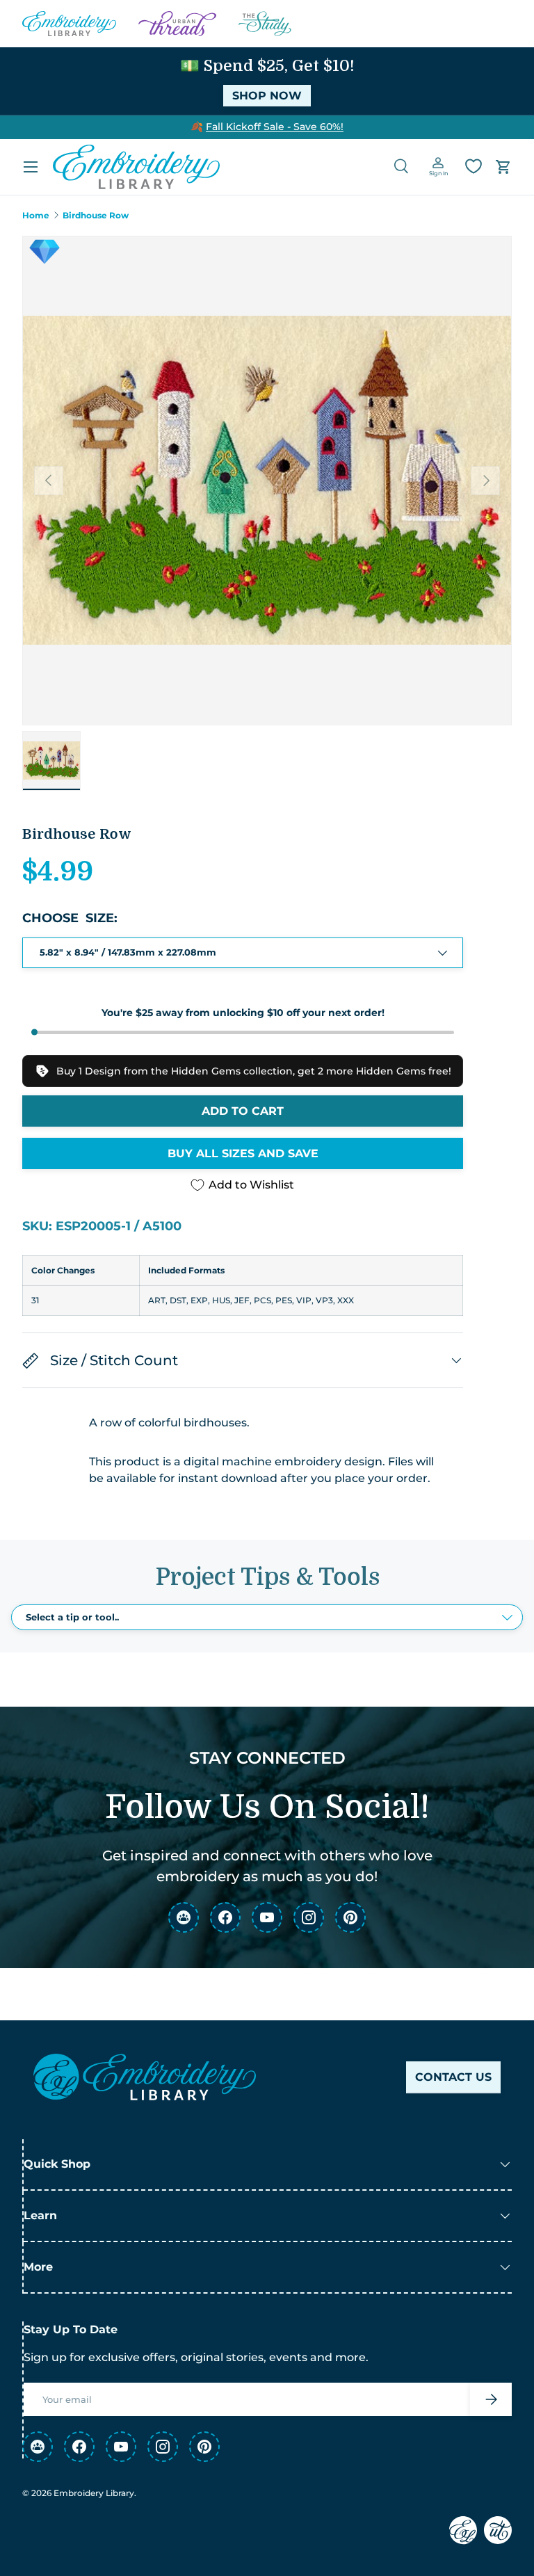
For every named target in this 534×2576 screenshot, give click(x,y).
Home (36, 216)
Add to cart (243, 1111)
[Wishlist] (474, 166)
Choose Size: (70, 918)
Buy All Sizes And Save (243, 1153)
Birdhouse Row (96, 216)
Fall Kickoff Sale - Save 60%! (275, 127)
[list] (267, 481)
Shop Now (267, 96)
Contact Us (453, 2077)
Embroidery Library (94, 2493)
